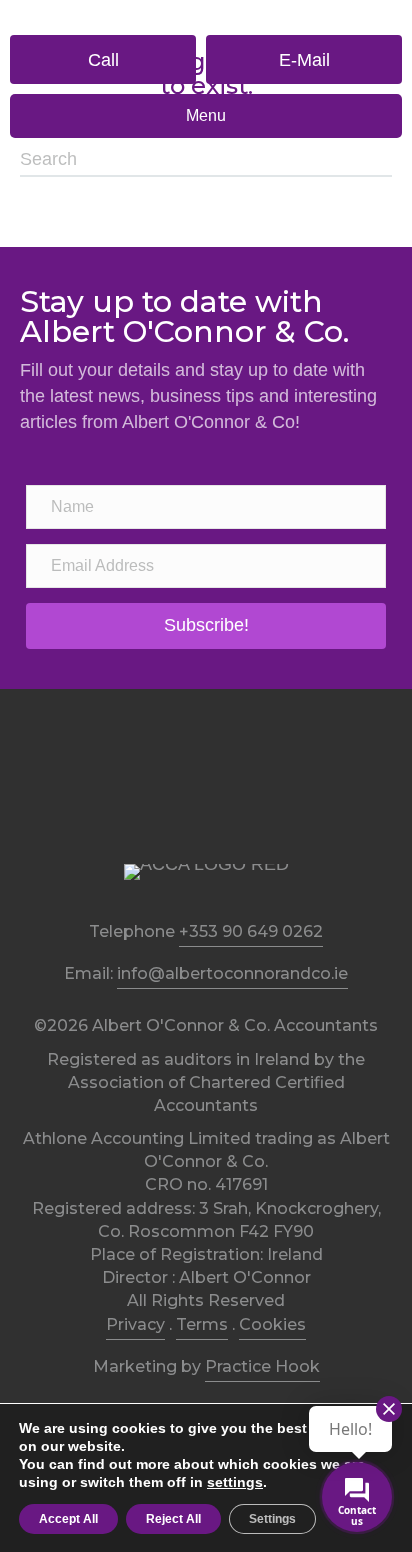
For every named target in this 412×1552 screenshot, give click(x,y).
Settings (272, 1519)
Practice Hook (262, 1366)
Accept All (68, 1519)
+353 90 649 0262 (251, 931)
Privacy (135, 1324)
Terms (202, 1324)
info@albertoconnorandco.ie (232, 973)
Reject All (173, 1519)
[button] (103, 59)
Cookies (272, 1324)
